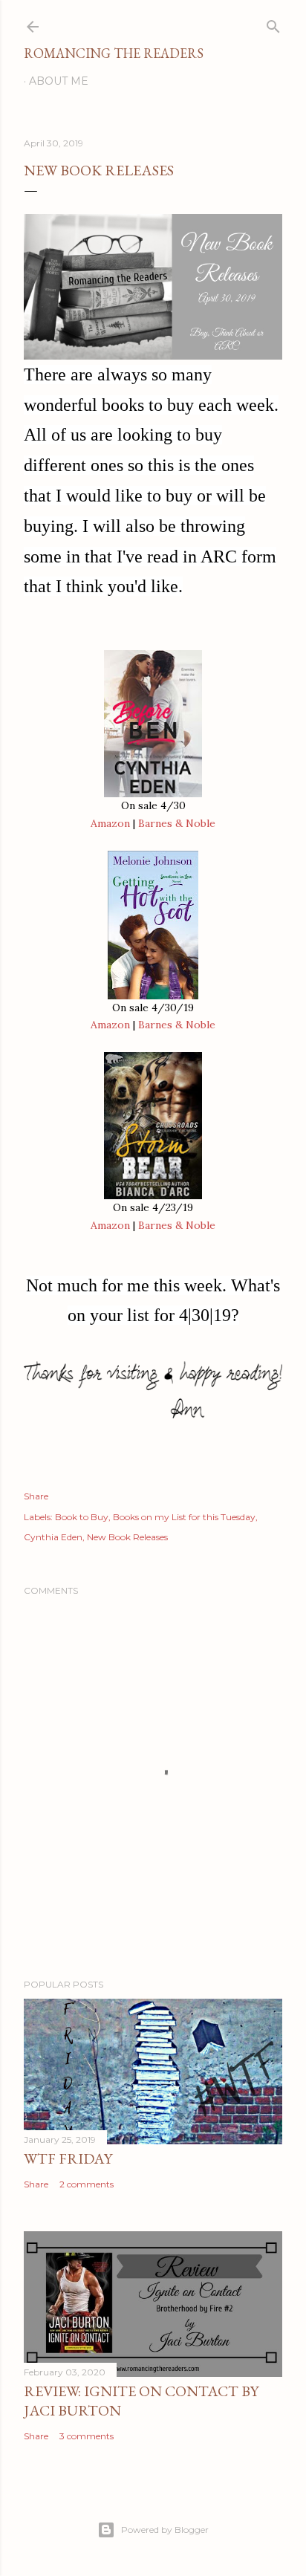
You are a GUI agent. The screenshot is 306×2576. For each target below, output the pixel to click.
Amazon (110, 823)
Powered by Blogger (165, 2530)
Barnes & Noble (177, 823)
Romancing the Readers (114, 53)
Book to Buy (82, 1517)
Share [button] (36, 1496)
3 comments (87, 2436)
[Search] (273, 23)
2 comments (87, 2184)
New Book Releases (127, 1537)
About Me (59, 81)
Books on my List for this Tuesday (184, 1517)
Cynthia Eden (53, 1537)
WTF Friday (68, 2158)
